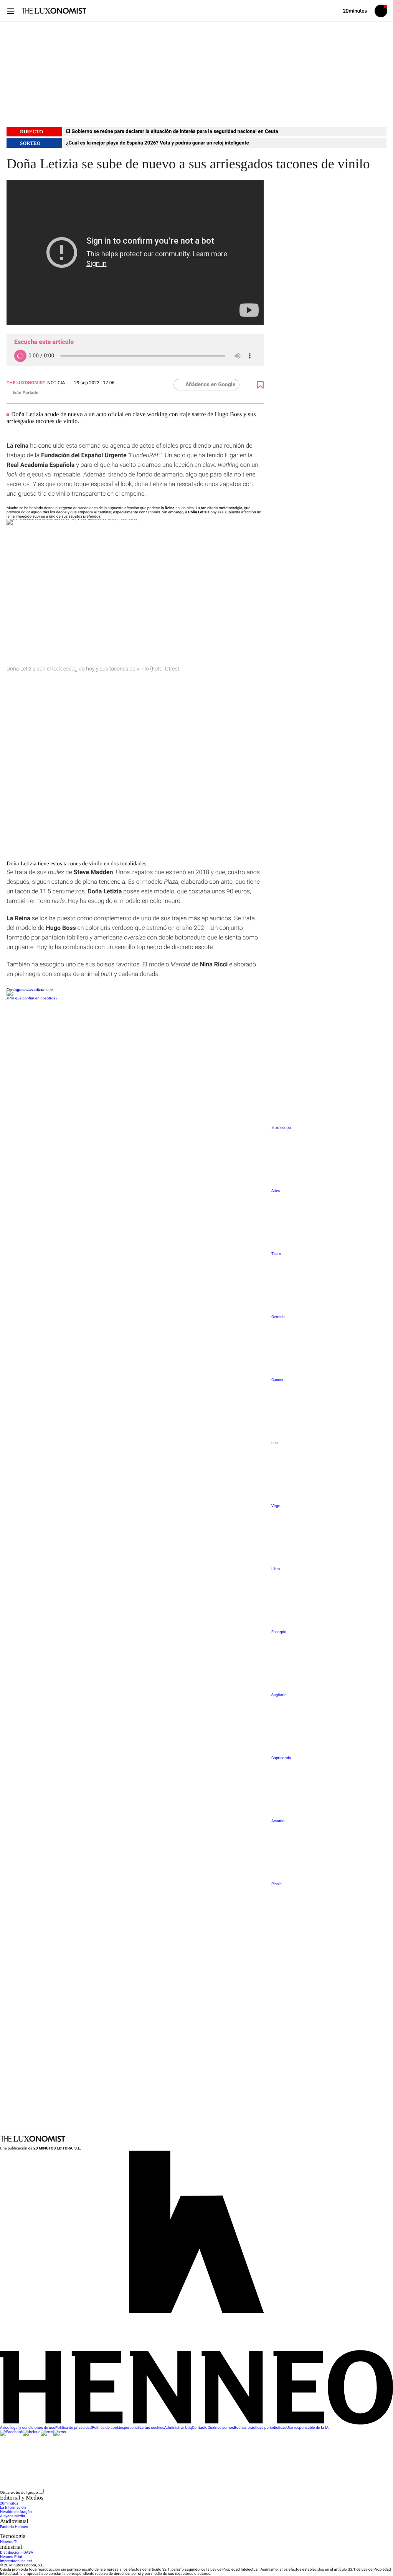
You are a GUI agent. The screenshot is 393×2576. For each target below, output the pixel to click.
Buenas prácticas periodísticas (260, 2428)
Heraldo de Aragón (16, 2512)
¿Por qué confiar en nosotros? (32, 998)
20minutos (9, 2504)
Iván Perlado (26, 393)
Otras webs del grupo (19, 2492)
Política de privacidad (73, 2428)
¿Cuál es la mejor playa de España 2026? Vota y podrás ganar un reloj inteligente (158, 143)
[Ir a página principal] (54, 11)
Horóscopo (281, 1128)
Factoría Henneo (14, 2527)
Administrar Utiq (178, 2428)
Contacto (200, 2428)
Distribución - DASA (17, 2553)
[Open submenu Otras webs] (102, 2493)
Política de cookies (108, 2428)
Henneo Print (11, 2557)
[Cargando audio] (20, 356)
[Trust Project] (25, 990)
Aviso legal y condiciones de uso (28, 2428)
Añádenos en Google (210, 385)
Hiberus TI (9, 2542)
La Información (13, 2508)
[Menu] (11, 11)
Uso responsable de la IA (307, 2428)
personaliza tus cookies (144, 2428)
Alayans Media (12, 2516)
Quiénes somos (221, 2428)
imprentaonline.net (16, 2561)
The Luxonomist (26, 383)
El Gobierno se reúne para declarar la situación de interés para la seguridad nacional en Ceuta (172, 132)
